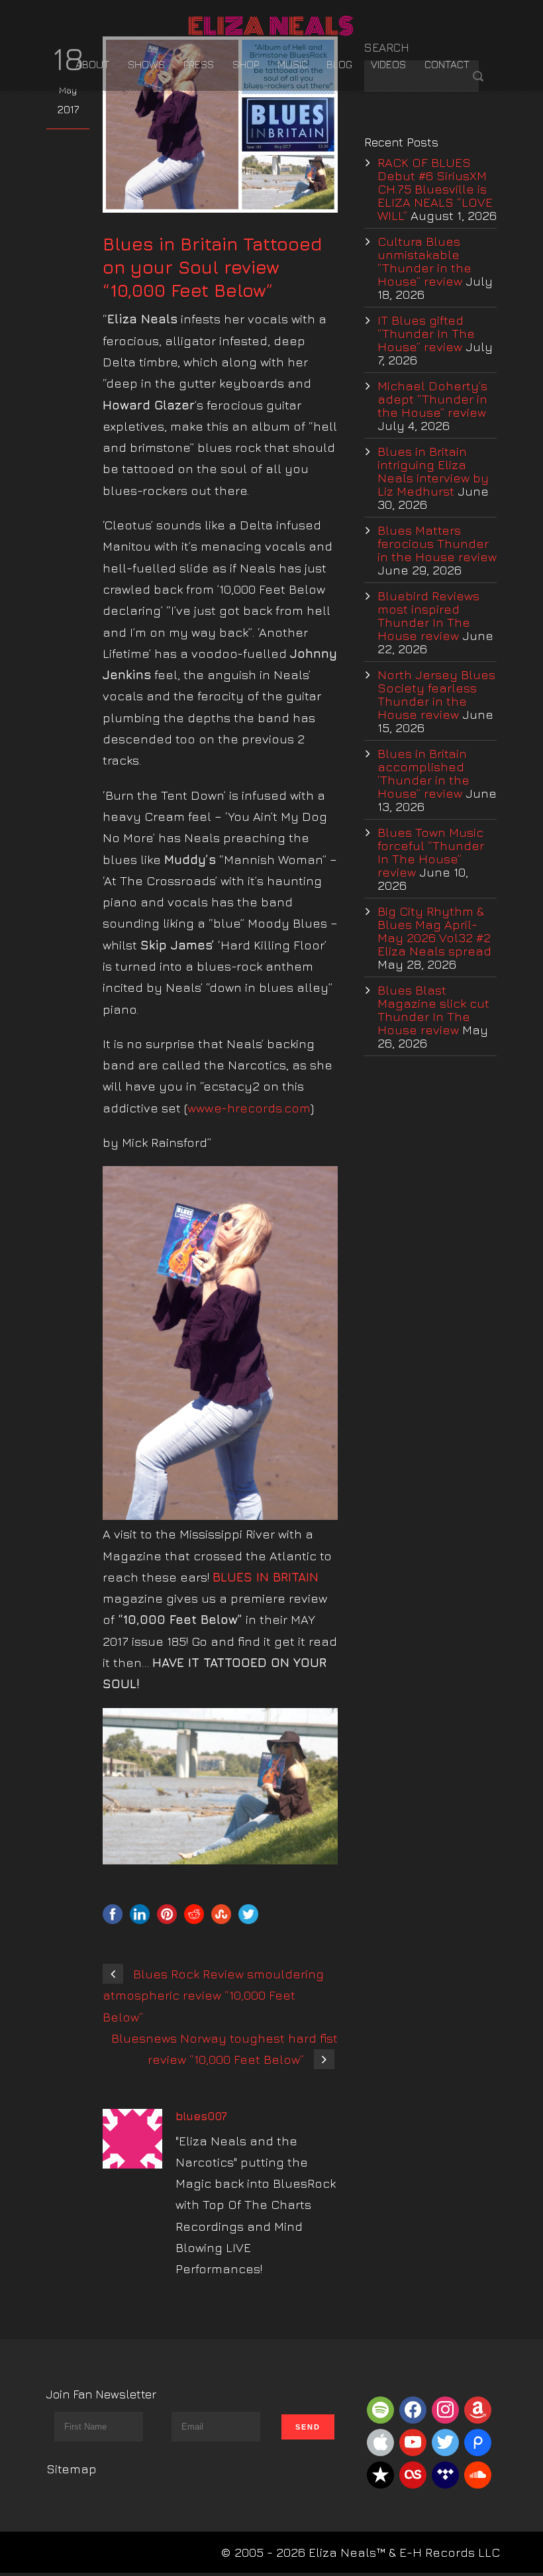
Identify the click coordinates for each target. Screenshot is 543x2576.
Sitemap (72, 2469)
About (92, 64)
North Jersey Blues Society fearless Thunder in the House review (436, 694)
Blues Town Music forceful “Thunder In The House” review (431, 852)
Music (293, 64)
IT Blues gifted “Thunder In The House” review (426, 333)
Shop (246, 64)
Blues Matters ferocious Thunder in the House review (437, 543)
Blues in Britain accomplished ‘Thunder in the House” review (423, 773)
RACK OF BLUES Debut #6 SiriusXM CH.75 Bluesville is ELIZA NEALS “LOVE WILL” (435, 189)
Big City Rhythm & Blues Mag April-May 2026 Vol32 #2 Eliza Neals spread (434, 931)
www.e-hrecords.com (249, 1108)
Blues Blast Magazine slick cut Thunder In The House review (433, 1010)
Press (199, 64)
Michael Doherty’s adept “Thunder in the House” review (432, 399)
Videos (388, 64)
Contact (447, 64)
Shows (146, 64)
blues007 (201, 2116)
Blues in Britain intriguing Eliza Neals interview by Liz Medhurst (433, 471)
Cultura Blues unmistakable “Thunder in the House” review (424, 261)
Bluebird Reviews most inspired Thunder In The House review (428, 616)
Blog (339, 64)
